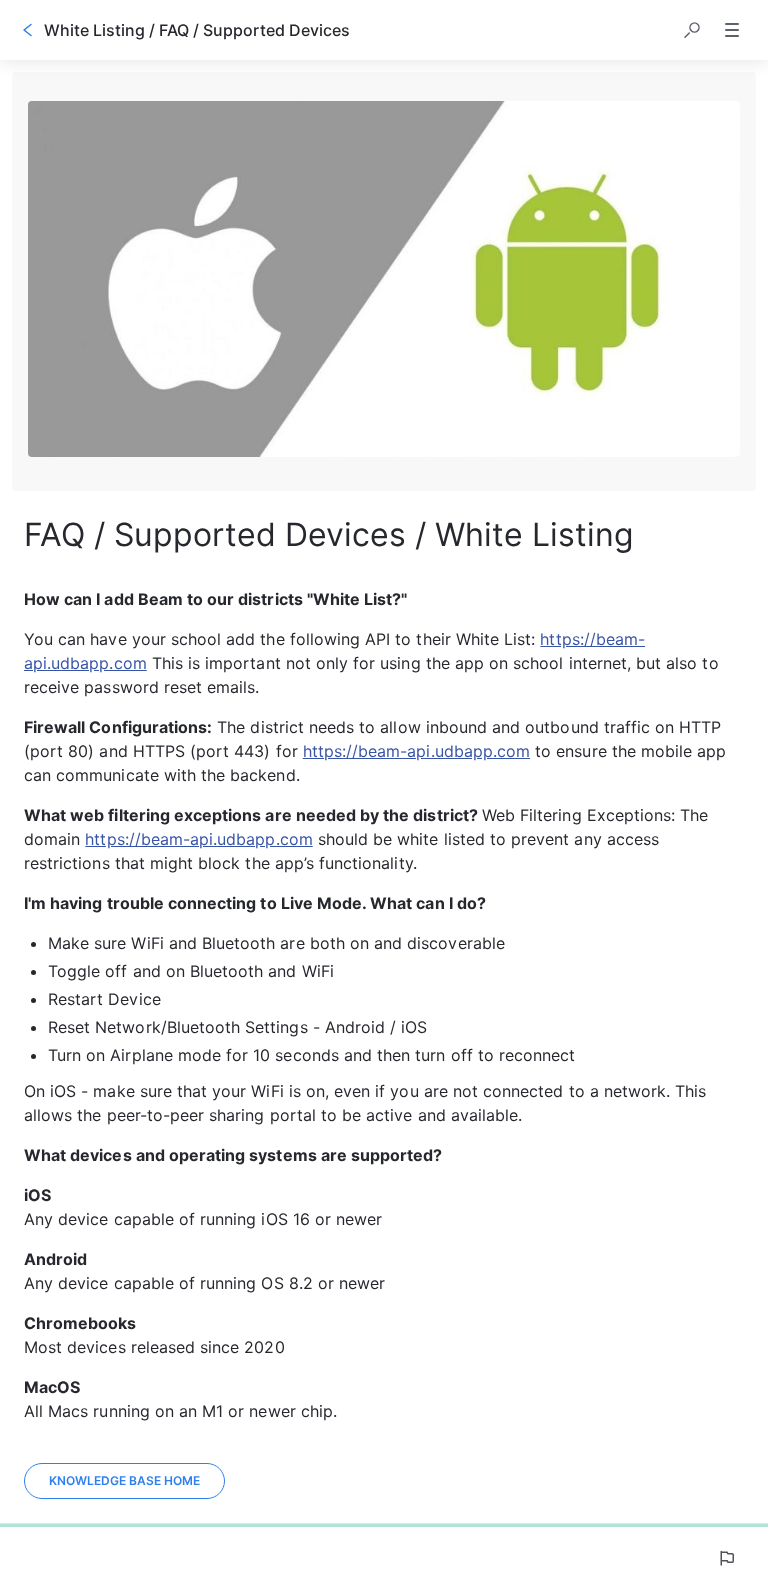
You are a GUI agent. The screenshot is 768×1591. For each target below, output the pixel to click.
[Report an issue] (726, 1558)
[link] (124, 1481)
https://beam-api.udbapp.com (416, 751)
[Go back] (28, 30)
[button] (692, 30)
